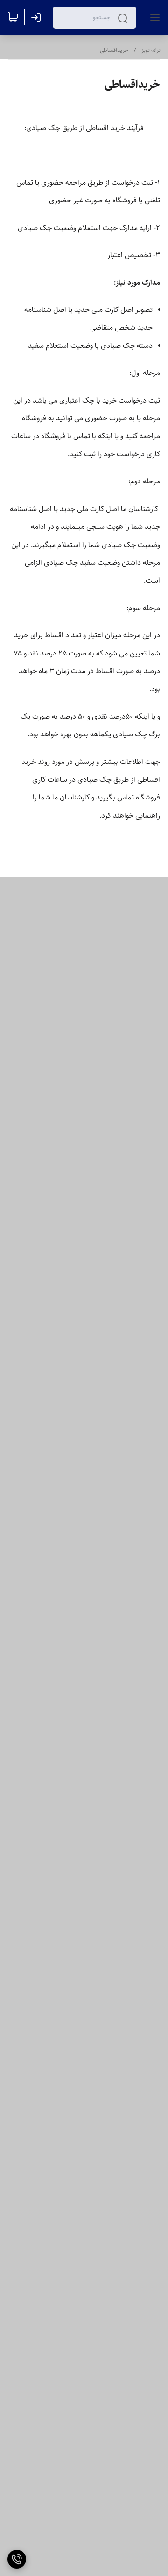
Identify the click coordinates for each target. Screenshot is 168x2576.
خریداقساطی (114, 50)
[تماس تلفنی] (17, 2559)
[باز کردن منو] (153, 17)
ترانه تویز (151, 50)
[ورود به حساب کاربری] (38, 17)
